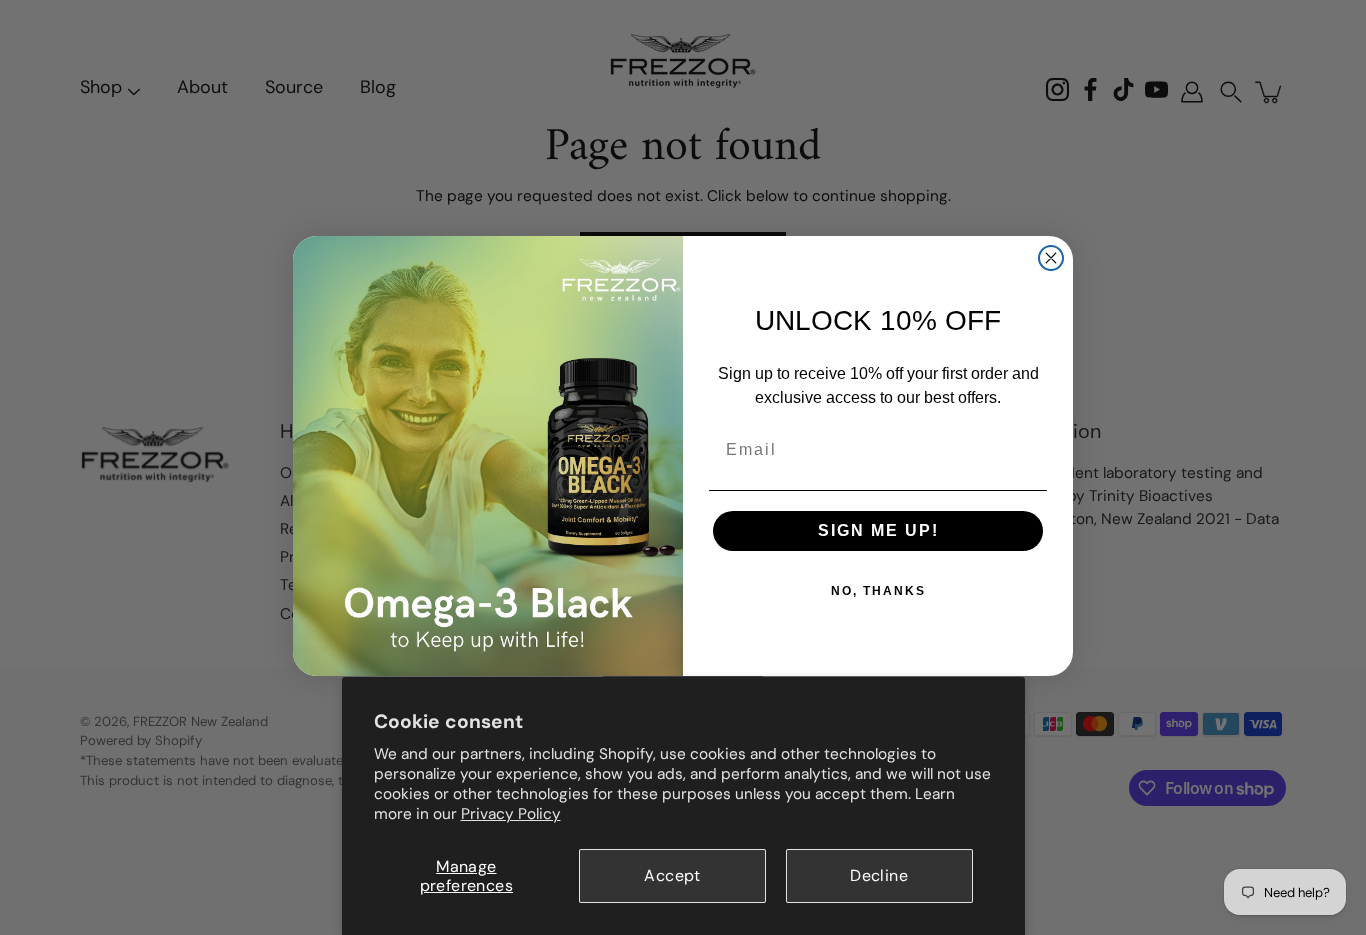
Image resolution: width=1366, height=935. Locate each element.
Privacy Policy (511, 814)
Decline (879, 875)
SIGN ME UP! (878, 530)
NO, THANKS (878, 591)
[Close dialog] (1051, 258)
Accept (672, 875)
